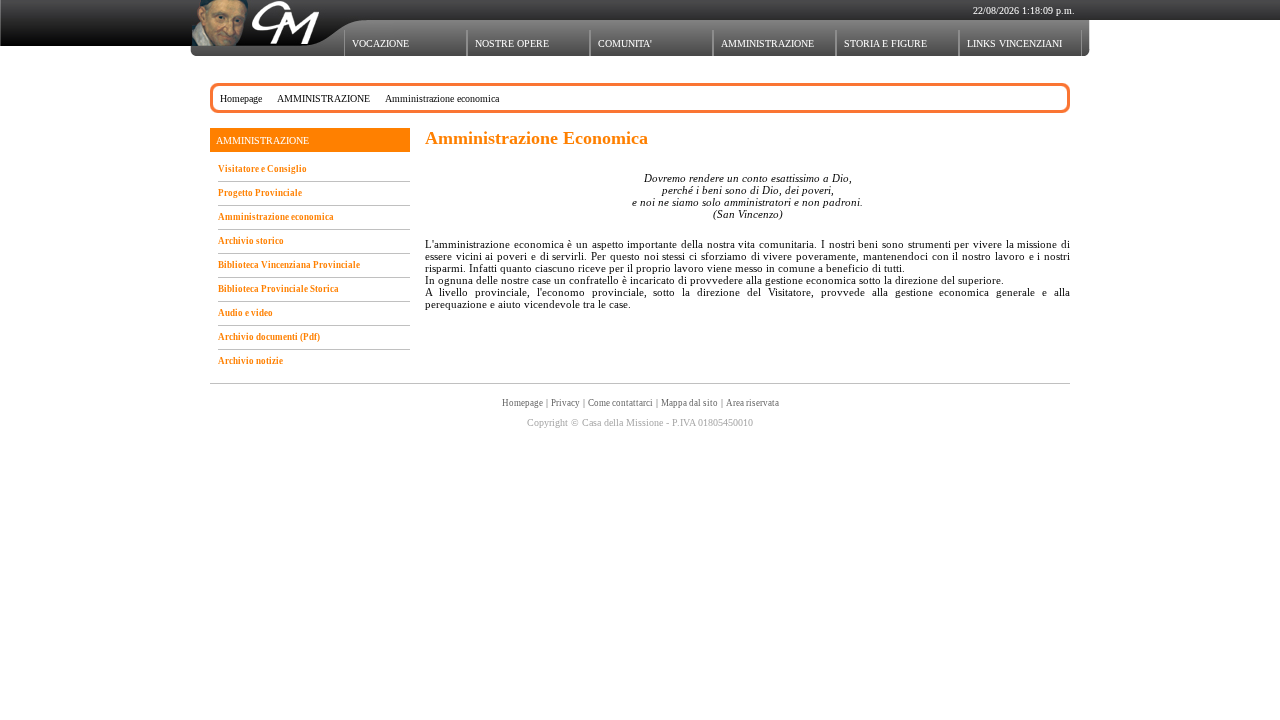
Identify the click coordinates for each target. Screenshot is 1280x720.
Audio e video (245, 313)
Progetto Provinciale (260, 193)
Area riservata (752, 403)
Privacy (565, 403)
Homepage (241, 98)
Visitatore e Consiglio (262, 169)
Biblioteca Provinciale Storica (278, 289)
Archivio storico (251, 241)
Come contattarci (620, 403)
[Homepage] (263, 15)
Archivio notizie (250, 361)
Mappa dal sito (689, 403)
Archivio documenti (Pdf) (269, 337)
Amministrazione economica (276, 217)
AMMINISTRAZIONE (323, 98)
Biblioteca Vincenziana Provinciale (289, 265)
